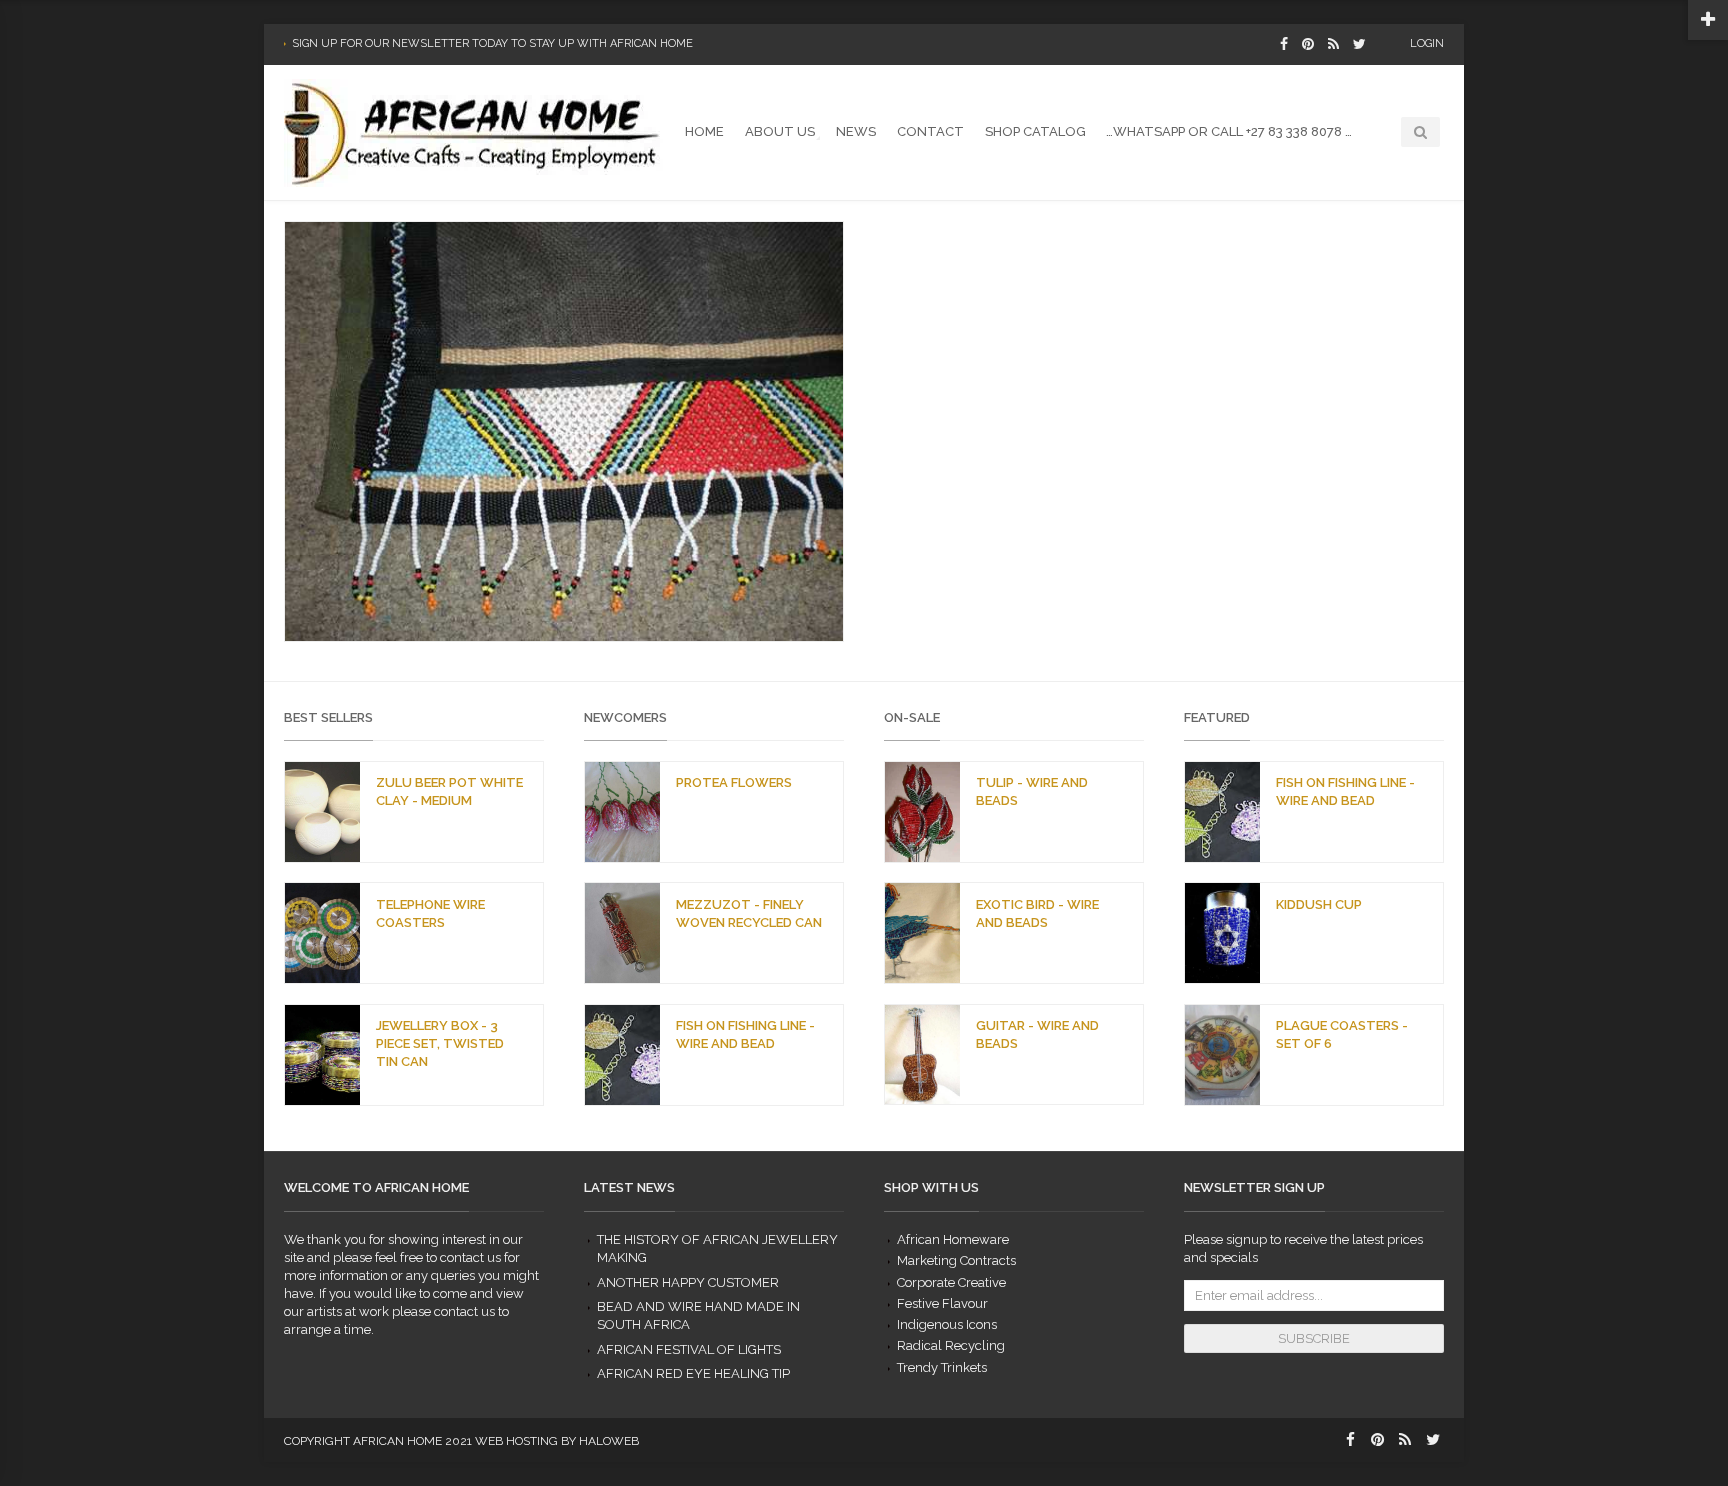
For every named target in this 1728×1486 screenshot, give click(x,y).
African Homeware (953, 1239)
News (856, 131)
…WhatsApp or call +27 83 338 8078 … (1229, 131)
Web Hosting (516, 1441)
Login (1427, 43)
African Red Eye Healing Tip (693, 1373)
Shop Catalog (1035, 131)
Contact (930, 131)
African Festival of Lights (689, 1349)
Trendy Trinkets (942, 1367)
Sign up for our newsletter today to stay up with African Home (492, 43)
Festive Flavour (942, 1303)
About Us (780, 131)
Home (704, 131)
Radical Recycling (951, 1345)
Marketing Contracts (956, 1260)
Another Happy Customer (688, 1282)
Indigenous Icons (947, 1324)
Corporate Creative (951, 1282)
